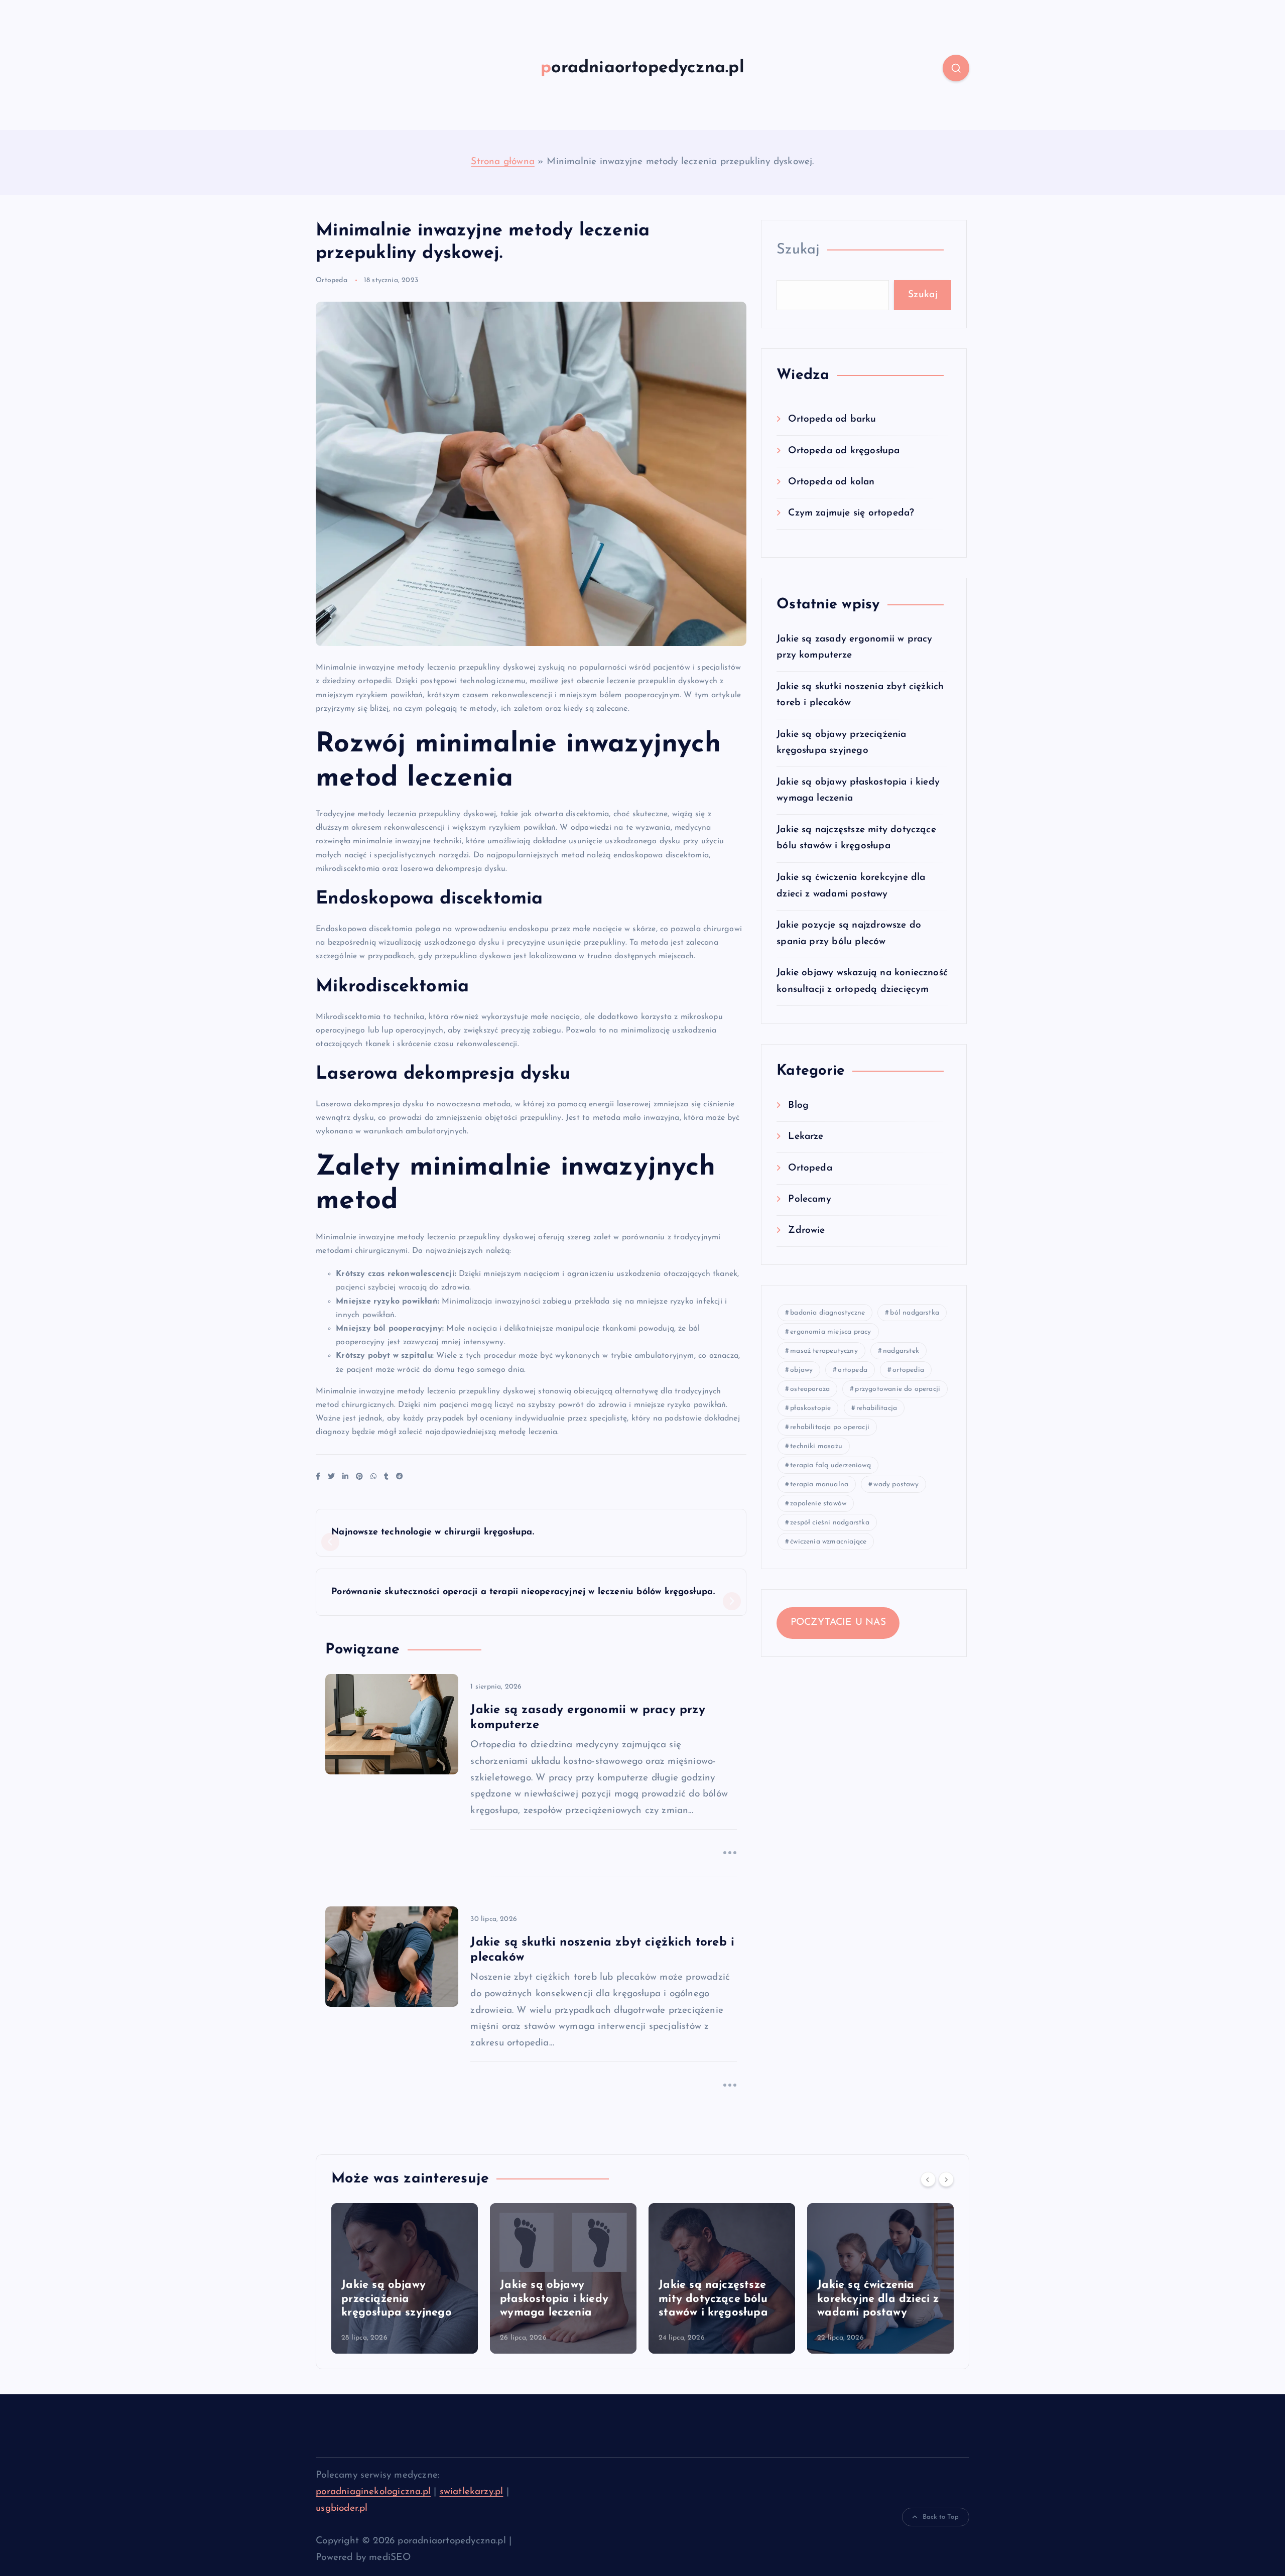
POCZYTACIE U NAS (838, 1623)
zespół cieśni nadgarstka (830, 1523)
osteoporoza (810, 1389)
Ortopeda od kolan (831, 482)
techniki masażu (816, 1446)
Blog (798, 1105)
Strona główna (503, 162)
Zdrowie (806, 1231)
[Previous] (928, 2179)
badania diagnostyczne (827, 1313)
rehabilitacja (877, 1408)
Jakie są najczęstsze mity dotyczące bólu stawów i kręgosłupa (713, 2299)
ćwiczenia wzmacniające (828, 1542)
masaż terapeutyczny (824, 1351)
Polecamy (810, 1199)
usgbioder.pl (342, 2508)
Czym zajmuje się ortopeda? (851, 513)
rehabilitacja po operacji (830, 1427)
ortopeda (853, 1370)
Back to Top (941, 2517)
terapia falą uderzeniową (830, 1465)
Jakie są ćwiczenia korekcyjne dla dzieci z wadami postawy (878, 2299)
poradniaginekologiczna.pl (373, 2492)
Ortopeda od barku (832, 419)
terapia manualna (819, 1485)
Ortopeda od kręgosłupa (844, 450)
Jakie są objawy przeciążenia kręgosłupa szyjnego (397, 2299)
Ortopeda (332, 280)
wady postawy (896, 1485)
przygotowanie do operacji (897, 1389)
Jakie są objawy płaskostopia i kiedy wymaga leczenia (554, 2299)
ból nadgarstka (915, 1313)
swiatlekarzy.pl (472, 2492)
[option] (405, 2278)
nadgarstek (901, 1351)
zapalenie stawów (818, 1504)
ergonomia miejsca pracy (830, 1332)
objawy (801, 1370)
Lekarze (806, 1137)
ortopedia (908, 1370)
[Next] (946, 2179)
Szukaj (798, 250)
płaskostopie (810, 1408)
